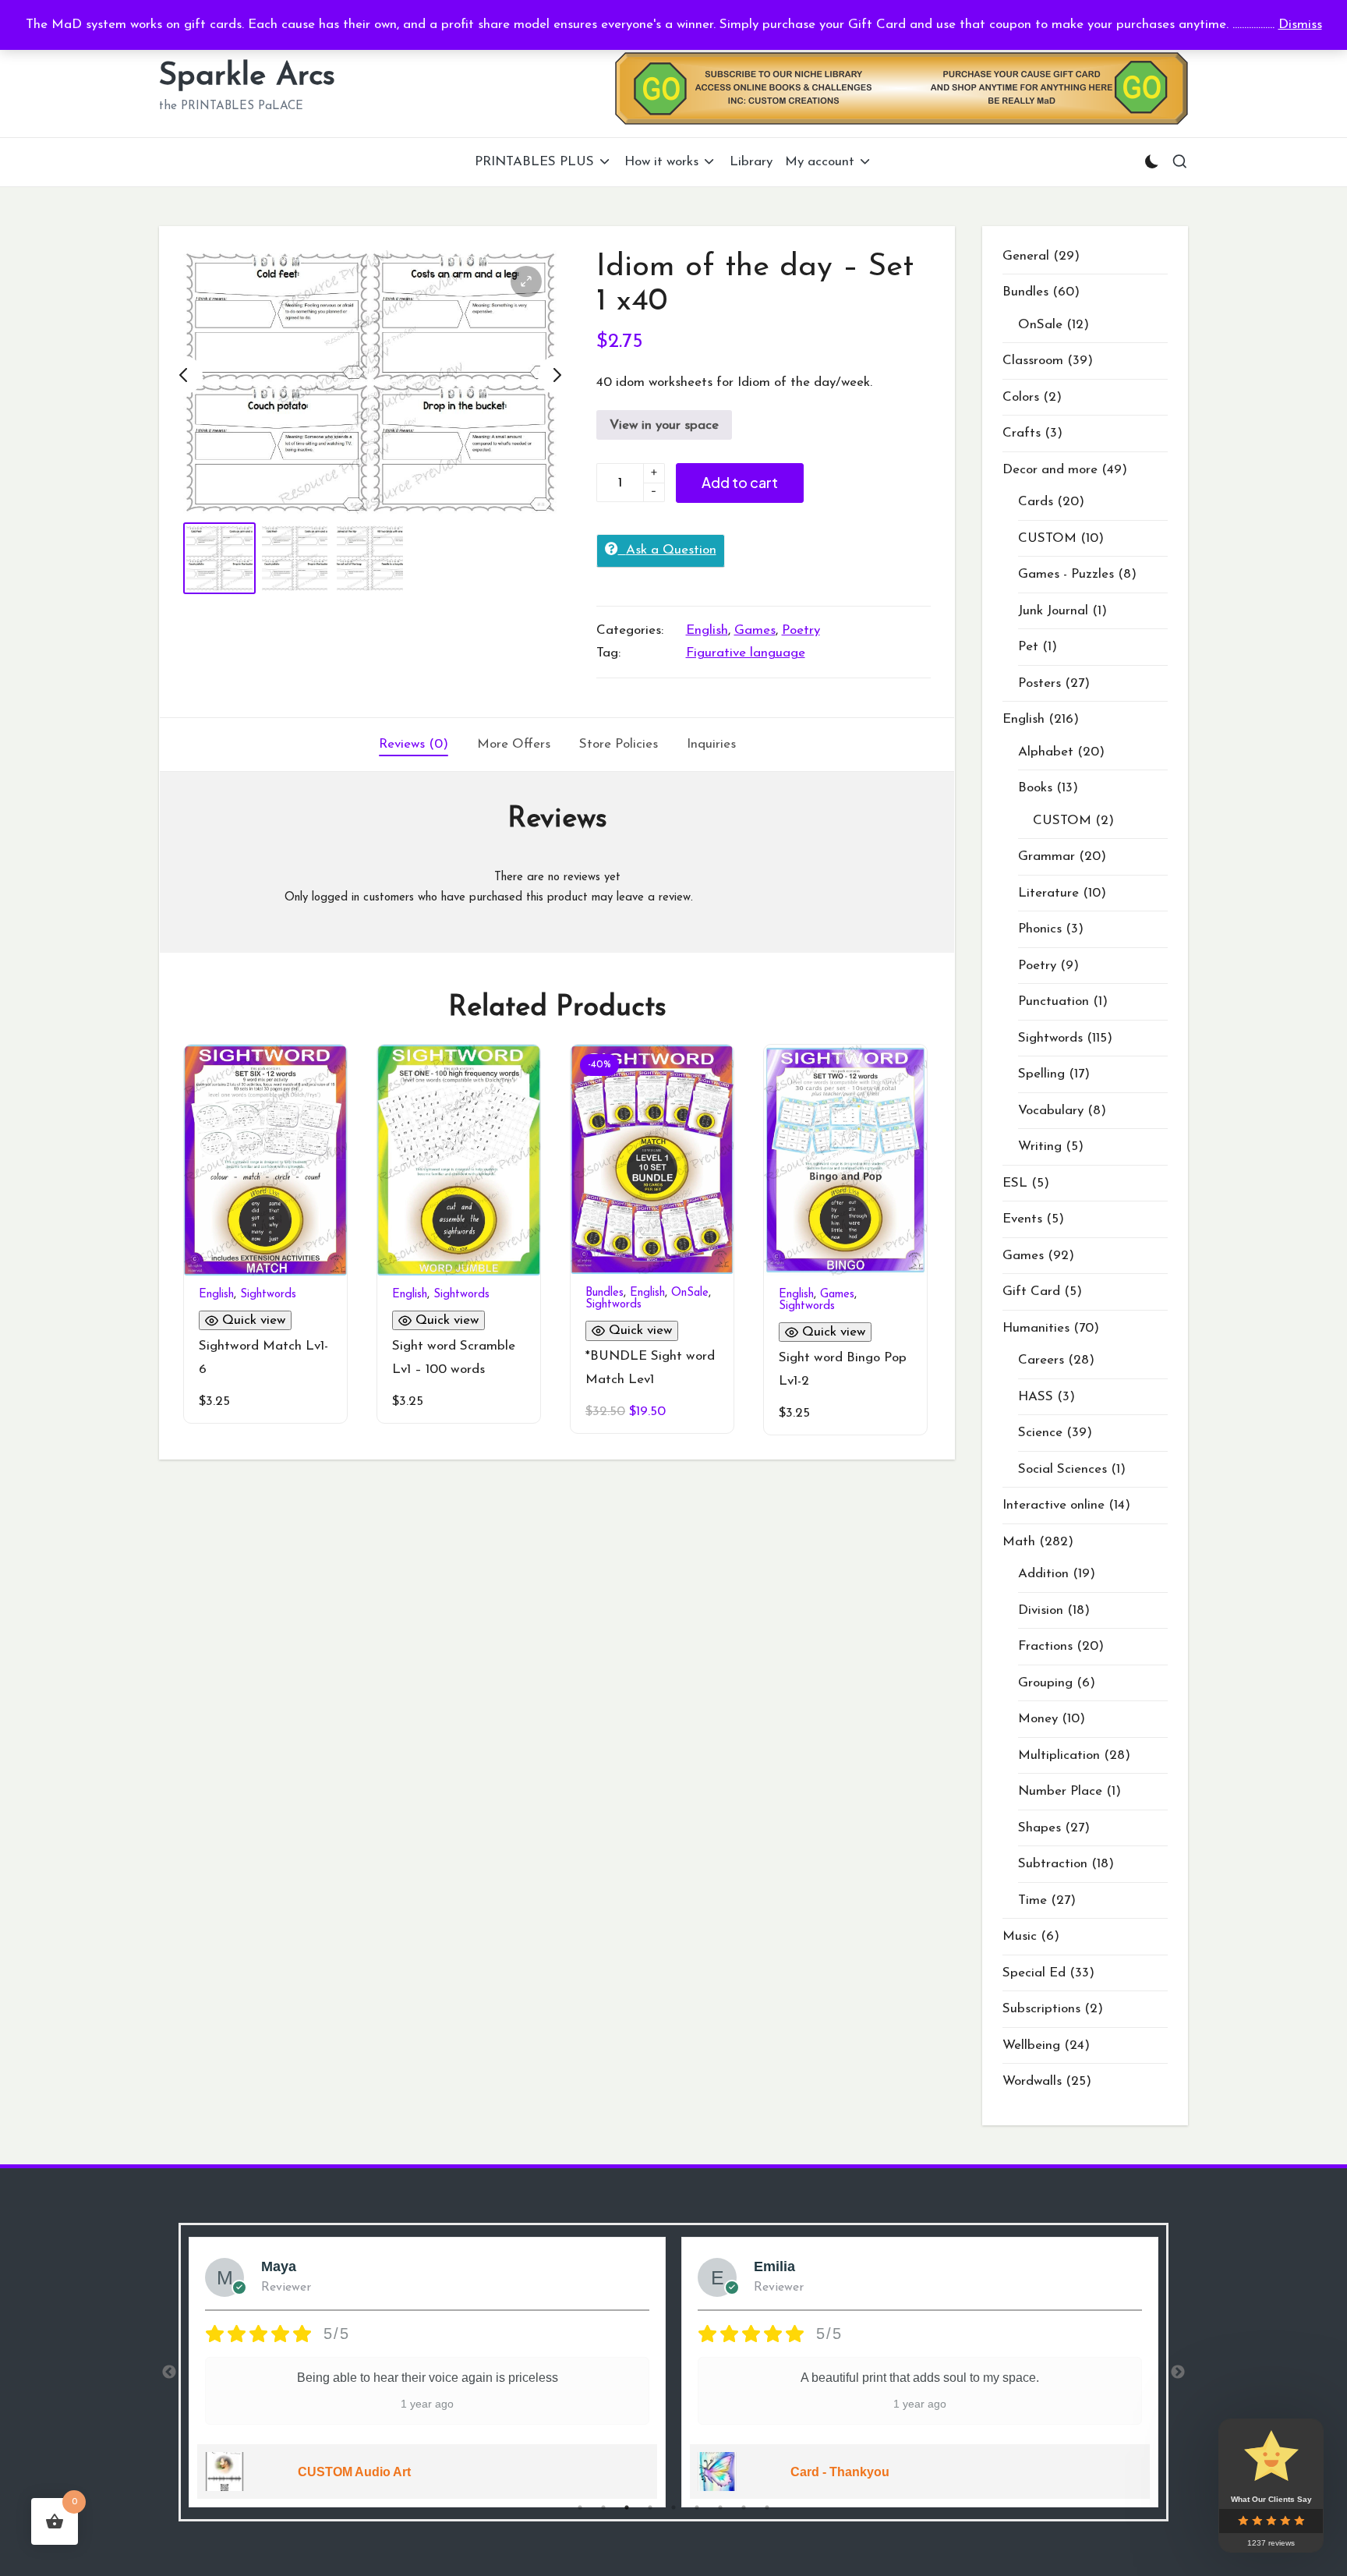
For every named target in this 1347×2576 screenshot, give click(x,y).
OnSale (690, 1293)
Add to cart (740, 482)
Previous (169, 2373)
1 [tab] (580, 2507)
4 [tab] (650, 2507)
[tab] (414, 745)
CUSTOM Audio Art (354, 2472)
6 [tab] (697, 2507)
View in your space (664, 425)
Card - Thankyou (840, 2472)
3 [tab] (627, 2507)
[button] (526, 281)
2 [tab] (603, 2507)
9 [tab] (767, 2507)
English (707, 630)
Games (755, 630)
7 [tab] (720, 2507)
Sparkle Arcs (247, 76)
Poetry (801, 630)
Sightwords (268, 1295)
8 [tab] (744, 2507)
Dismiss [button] (1300, 25)
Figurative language (746, 653)
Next (1178, 2373)
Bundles (605, 1293)
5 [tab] (673, 2507)
